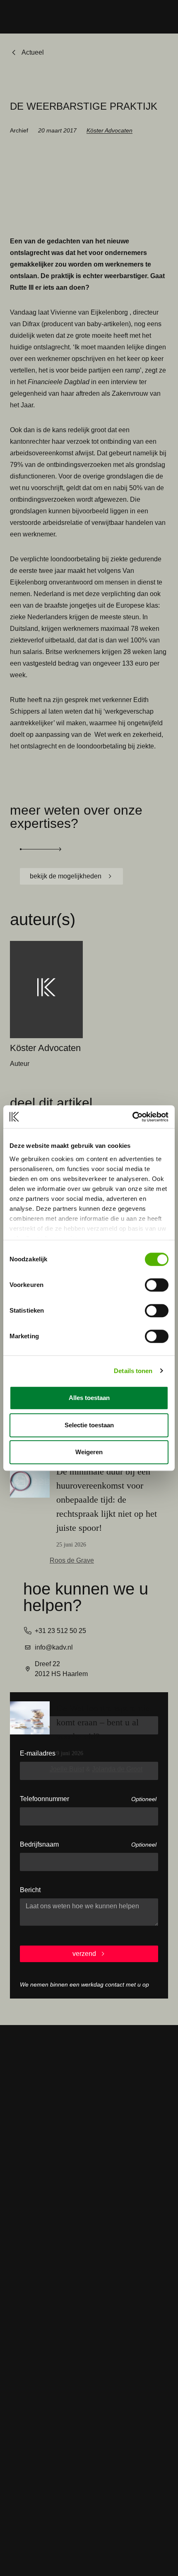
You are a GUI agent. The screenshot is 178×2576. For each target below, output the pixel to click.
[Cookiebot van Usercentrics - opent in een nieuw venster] (132, 1117)
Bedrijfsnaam (39, 1844)
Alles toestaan (89, 1398)
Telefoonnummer (44, 1799)
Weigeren (89, 1452)
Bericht (30, 1890)
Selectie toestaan (89, 1425)
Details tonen (133, 1371)
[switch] (157, 1285)
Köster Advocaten (109, 130)
